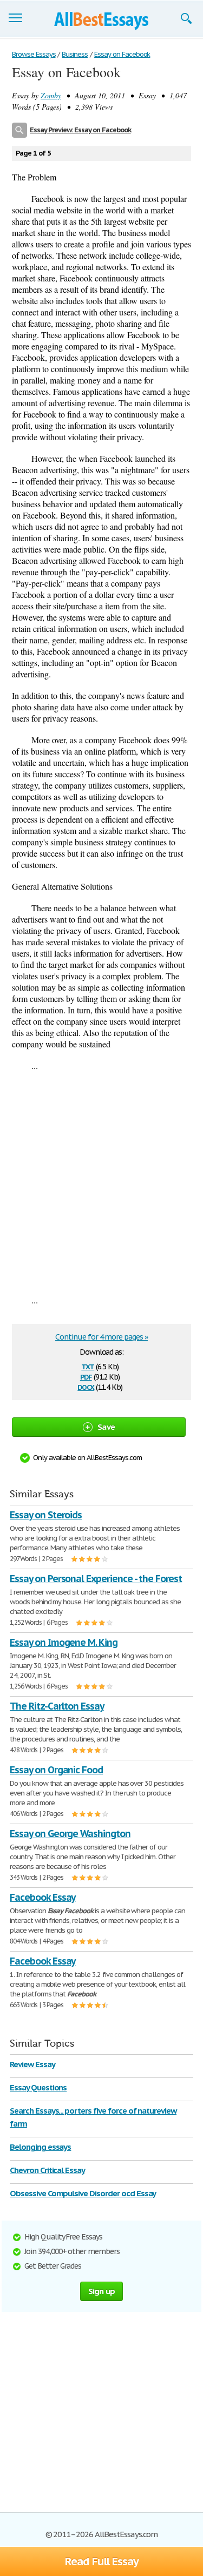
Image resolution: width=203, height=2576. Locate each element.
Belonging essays (40, 2147)
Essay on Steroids (46, 1515)
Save (106, 1427)
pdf (86, 1376)
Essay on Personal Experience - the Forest (96, 1579)
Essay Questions (38, 2087)
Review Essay (32, 2064)
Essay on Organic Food (56, 1770)
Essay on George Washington (70, 1834)
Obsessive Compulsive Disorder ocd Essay (83, 2193)
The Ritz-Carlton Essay (57, 1706)
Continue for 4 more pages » (101, 1337)
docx (86, 1386)
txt (88, 1366)
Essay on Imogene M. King (64, 1642)
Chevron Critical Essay (47, 2170)
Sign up (102, 2291)
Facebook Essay (42, 1897)
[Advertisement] (101, 1183)
